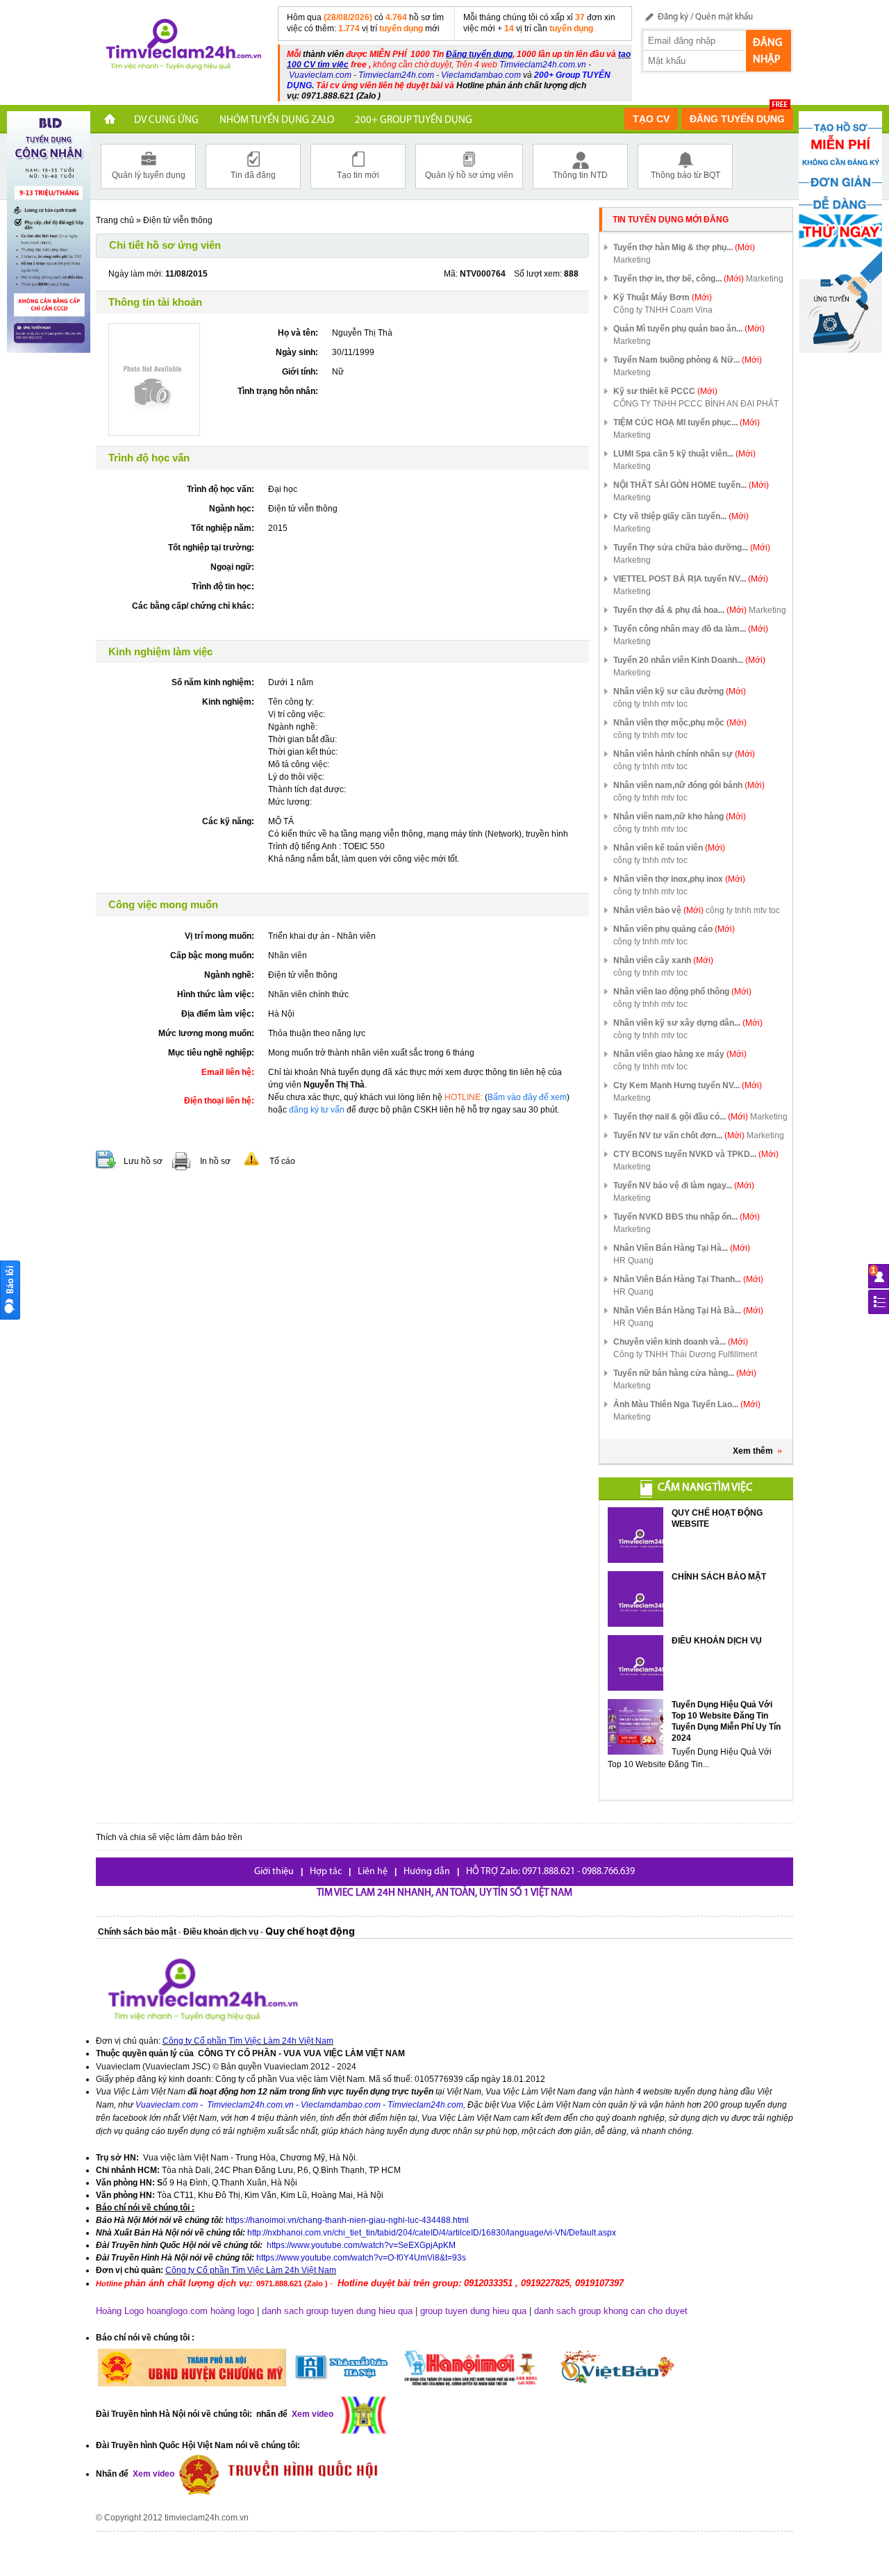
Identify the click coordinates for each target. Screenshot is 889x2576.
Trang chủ (115, 220)
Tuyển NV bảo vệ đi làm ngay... (684, 1186)
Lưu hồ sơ (143, 1161)
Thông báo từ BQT (686, 175)
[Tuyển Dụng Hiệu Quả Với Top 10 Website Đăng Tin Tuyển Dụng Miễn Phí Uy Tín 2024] (635, 1727)
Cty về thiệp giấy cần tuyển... (681, 516)
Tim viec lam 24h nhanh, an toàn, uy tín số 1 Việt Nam (444, 1893)
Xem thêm (753, 1451)
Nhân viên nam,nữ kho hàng (680, 817)
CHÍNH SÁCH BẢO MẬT (719, 1577)
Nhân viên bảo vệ (658, 910)
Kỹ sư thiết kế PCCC (665, 391)
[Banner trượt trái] (49, 231)
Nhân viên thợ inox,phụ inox (679, 879)
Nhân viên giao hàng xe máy (680, 1054)
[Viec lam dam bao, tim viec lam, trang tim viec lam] (181, 47)
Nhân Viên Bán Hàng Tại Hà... (682, 1248)
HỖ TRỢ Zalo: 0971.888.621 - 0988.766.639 (550, 1872)
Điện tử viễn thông (178, 220)
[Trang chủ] (110, 121)
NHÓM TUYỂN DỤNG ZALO (277, 121)
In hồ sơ (215, 1161)
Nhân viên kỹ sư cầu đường (680, 691)
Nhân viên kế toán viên (669, 848)
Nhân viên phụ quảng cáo (674, 929)
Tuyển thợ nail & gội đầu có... (681, 1117)
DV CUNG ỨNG (166, 121)
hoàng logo (232, 2311)
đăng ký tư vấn (317, 1110)
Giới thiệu (274, 1872)
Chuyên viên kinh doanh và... (681, 1342)
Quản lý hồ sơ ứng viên (469, 175)
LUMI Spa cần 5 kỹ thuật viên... (684, 454)
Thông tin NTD (580, 175)
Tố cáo (282, 1161)
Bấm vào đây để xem (527, 1097)
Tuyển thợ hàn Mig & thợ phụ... (684, 247)
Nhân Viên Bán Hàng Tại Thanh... (688, 1279)
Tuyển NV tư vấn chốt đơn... (679, 1135)
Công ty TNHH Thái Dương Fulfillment (685, 1354)
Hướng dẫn (427, 1872)
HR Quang (633, 1261)
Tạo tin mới (358, 175)
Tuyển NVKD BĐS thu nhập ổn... (687, 1217)
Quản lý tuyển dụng (149, 175)
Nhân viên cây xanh (663, 960)
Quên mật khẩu (724, 17)
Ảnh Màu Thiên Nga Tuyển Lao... (687, 1404)
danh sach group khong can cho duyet (611, 2311)
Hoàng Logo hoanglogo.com (152, 2311)
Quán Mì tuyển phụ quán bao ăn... (689, 329)
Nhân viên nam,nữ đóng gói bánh (689, 785)
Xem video (152, 2474)
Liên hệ (373, 1872)
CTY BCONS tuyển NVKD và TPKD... (696, 1154)
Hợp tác (326, 1872)
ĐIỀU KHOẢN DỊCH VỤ (717, 1641)
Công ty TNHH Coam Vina (663, 310)
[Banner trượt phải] (840, 231)
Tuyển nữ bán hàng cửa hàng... (685, 1373)
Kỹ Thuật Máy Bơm (663, 297)
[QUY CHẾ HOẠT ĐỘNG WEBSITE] (635, 1535)
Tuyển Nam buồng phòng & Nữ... (688, 360)
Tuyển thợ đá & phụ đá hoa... (680, 610)
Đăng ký (673, 17)
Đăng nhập (767, 51)
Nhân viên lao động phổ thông (682, 992)
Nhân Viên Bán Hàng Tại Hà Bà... (688, 1311)
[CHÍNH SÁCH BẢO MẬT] (635, 1599)
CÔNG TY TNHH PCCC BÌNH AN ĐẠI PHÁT (696, 404)
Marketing (632, 260)
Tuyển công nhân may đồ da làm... (691, 629)
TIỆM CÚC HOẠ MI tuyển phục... (687, 423)
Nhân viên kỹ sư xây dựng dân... (688, 1023)
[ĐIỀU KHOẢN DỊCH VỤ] (635, 1663)
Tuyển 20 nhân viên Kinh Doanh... (689, 660)
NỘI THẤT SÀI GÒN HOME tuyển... (691, 485)
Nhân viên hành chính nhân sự (684, 754)
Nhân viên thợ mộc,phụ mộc (680, 723)
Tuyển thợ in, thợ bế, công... (679, 279)
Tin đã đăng (253, 175)
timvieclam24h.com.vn (207, 2518)
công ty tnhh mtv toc (650, 704)
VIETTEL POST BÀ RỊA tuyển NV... (691, 579)
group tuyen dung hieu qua (473, 2311)
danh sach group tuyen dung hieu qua (337, 2311)
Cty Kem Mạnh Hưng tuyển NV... (688, 1085)
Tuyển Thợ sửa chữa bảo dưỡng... (692, 548)
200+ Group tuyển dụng (414, 121)
